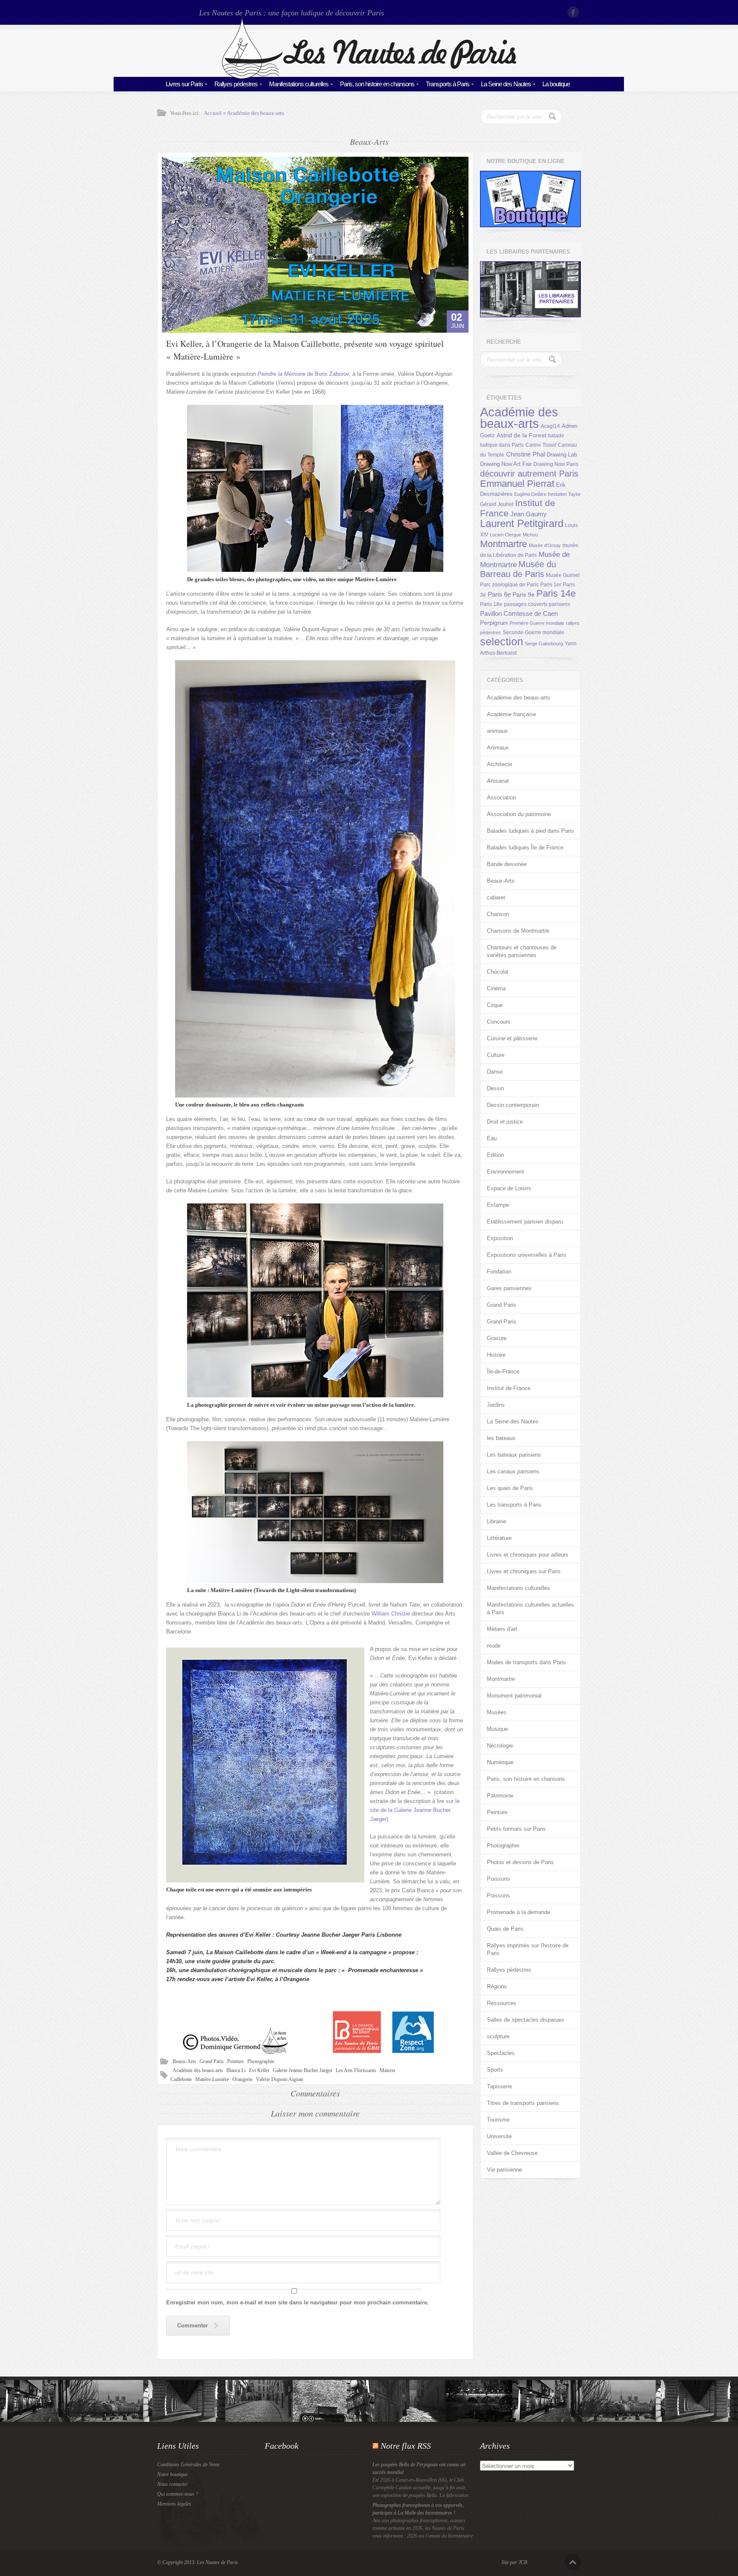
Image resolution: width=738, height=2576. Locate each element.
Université (499, 2136)
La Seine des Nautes (506, 84)
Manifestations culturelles (299, 84)
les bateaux (501, 1438)
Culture (496, 1055)
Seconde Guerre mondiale (533, 632)
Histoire (496, 1355)
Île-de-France (503, 1371)
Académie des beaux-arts (255, 113)
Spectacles (501, 2053)
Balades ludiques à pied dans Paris (530, 831)
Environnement (505, 1172)
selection (502, 641)
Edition (495, 1155)
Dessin (495, 1088)
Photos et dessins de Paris (520, 1862)
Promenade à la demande (518, 1912)
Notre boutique (172, 2474)
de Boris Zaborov (303, 374)
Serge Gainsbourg (544, 644)
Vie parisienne (504, 2170)
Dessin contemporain (513, 1105)
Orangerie (242, 2079)
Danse (495, 1072)
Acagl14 (550, 426)
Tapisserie (499, 2086)
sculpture (498, 2036)
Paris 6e (499, 594)
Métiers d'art (502, 1629)
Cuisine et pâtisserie (512, 1038)
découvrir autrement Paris (529, 473)
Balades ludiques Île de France (525, 847)
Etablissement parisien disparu (525, 1222)
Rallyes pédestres (236, 84)
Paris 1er (551, 585)
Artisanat (498, 781)
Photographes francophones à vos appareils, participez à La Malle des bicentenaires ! (418, 2509)
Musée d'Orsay (545, 545)
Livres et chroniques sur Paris (524, 1571)
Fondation (499, 1272)
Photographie (261, 2061)
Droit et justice (505, 1122)
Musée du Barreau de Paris (518, 569)
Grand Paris (212, 2061)
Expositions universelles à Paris (527, 1255)
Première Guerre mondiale (537, 623)
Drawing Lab (562, 455)
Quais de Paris (505, 1929)
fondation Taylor (564, 494)
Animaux (498, 748)
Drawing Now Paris (556, 464)
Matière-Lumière (212, 2079)
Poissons (498, 1879)
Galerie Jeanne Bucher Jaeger (303, 2070)
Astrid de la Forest (521, 435)
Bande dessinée (507, 864)
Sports (495, 2070)
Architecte (499, 764)
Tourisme (498, 2120)
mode (494, 1646)
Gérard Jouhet (497, 504)
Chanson (498, 914)
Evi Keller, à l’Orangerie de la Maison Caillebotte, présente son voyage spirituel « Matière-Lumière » (305, 350)
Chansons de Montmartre (518, 931)
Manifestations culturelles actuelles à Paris (530, 1609)
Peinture (236, 2061)
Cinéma (496, 988)
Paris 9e (524, 594)
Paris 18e (491, 604)
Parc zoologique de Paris (509, 585)
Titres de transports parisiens (523, 2103)
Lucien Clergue (505, 535)
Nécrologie (500, 1746)
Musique (497, 1729)
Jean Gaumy (529, 514)
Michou (530, 535)
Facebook (574, 12)
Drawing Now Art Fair (506, 464)
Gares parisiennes (509, 1288)
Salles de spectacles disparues (526, 2020)
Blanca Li (236, 2070)
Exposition (500, 1238)
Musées (497, 1712)
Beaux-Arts (184, 2061)
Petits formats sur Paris (516, 1829)
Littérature (499, 1538)
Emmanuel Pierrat (517, 484)
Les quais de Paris (510, 1488)
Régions (497, 1986)
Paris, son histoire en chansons (377, 84)
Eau (492, 1138)
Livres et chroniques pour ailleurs (528, 1555)
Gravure (497, 1338)
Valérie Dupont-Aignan (280, 2079)
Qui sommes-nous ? (178, 2494)
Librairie (496, 1521)
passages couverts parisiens (537, 604)
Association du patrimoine (519, 814)
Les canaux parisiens (513, 1471)
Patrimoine (500, 1796)
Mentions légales (174, 2504)
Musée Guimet (563, 575)
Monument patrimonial (514, 1696)
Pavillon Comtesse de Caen (519, 613)
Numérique (500, 1762)
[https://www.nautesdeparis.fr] (369, 77)
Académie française (511, 714)
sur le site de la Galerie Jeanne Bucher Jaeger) (415, 1810)
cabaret (496, 897)
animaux (497, 731)
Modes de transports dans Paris (526, 1662)
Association (501, 798)
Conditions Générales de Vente (188, 2465)
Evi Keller (259, 2070)
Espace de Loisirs (509, 1188)
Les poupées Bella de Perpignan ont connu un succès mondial (419, 2468)
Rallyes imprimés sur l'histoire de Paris (528, 1949)
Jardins (496, 1405)
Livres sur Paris (184, 84)
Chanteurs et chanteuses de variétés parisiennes (522, 951)
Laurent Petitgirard (522, 523)
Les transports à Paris (514, 1505)
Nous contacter (173, 2484)
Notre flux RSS (406, 2446)
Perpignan (494, 623)
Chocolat (498, 972)
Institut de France (509, 1388)
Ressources (502, 2003)
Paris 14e (556, 594)
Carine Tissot (541, 445)
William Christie (392, 1614)
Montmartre (504, 544)
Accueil (213, 113)
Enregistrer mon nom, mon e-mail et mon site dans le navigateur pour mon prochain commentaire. (297, 2302)
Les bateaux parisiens (514, 1455)
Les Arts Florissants (356, 2070)
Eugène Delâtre (530, 494)
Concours (499, 1022)
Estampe (498, 1205)
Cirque (495, 1005)
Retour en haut (573, 2562)
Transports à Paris (448, 84)
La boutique (556, 84)
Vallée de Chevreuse (512, 2153)
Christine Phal (526, 454)
